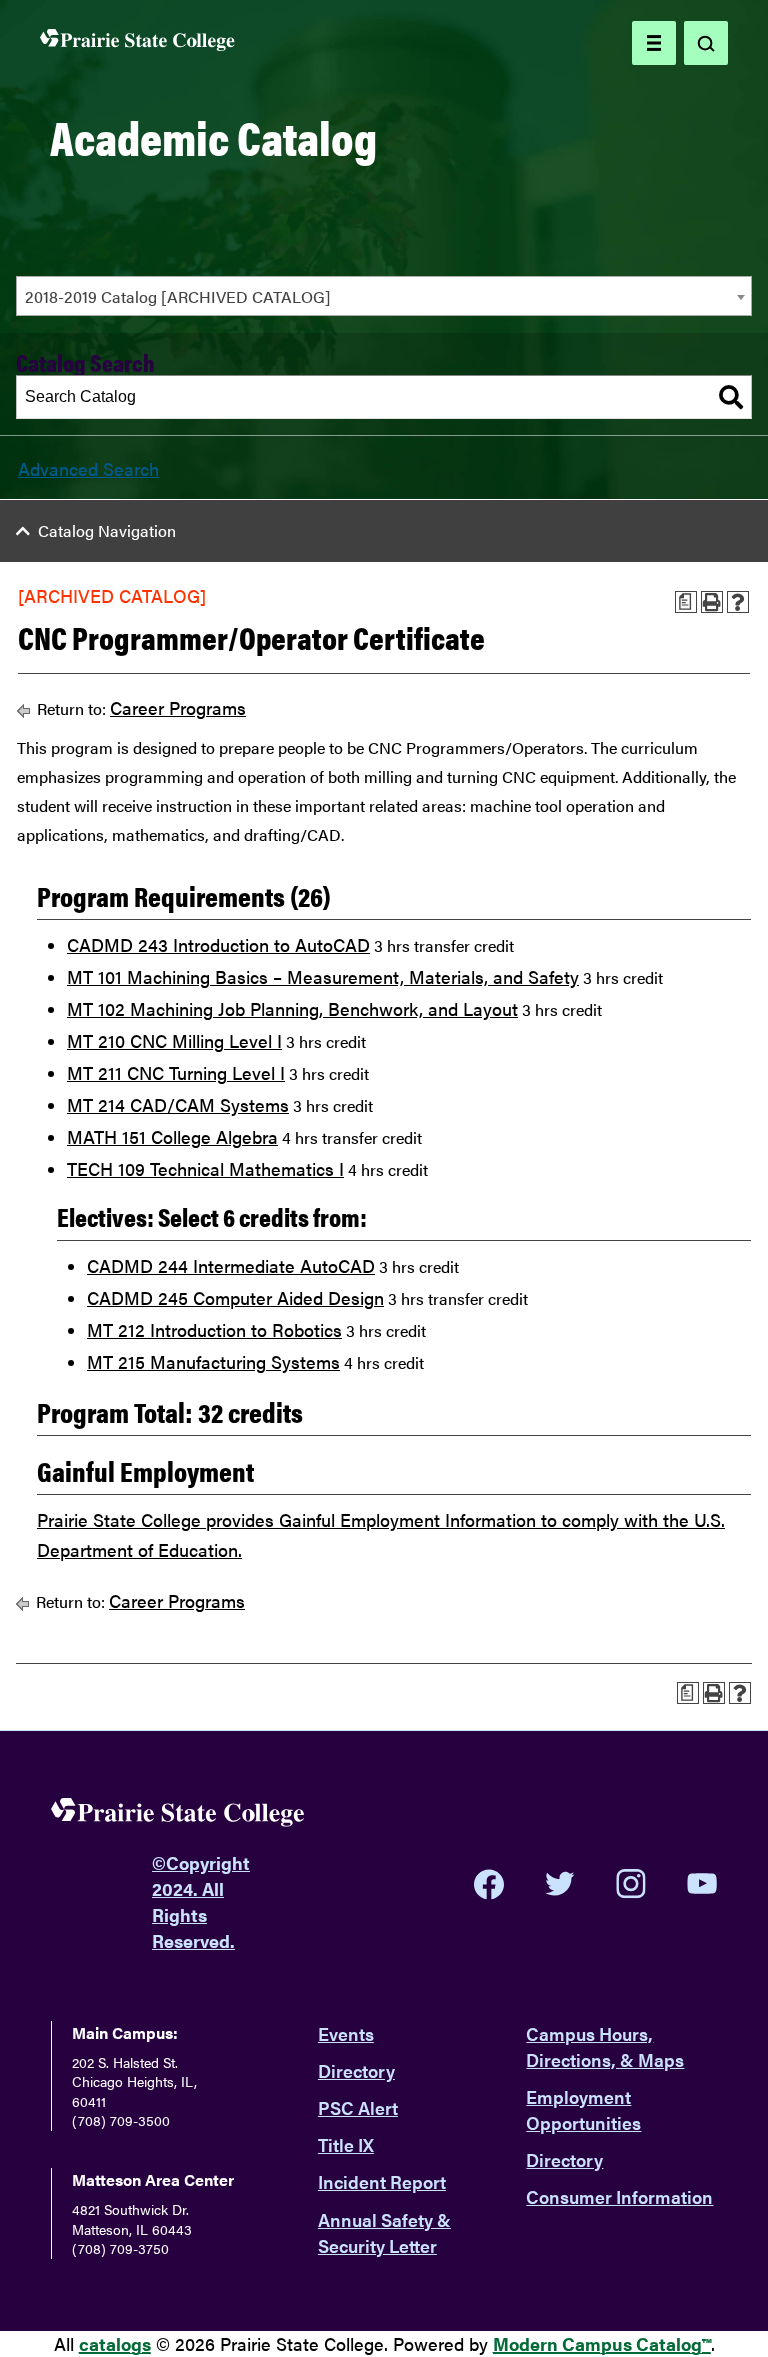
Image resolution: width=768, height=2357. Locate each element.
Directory (356, 2070)
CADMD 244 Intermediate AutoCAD (231, 1265)
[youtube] (702, 1883)
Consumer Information (619, 2196)
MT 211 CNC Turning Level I (176, 1072)
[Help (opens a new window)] (738, 602)
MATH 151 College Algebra (172, 1136)
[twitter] (560, 1884)
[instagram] (631, 1884)
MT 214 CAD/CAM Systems (178, 1104)
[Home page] (137, 43)
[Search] (731, 397)
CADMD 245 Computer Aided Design (235, 1297)
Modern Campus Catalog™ (602, 2343)
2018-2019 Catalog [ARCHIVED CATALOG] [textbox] (178, 296)
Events (346, 2033)
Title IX (346, 2144)
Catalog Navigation (107, 530)
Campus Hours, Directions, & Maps (605, 2046)
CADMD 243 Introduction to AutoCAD (218, 944)
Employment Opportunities (583, 2109)
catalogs (115, 2343)
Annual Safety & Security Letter (384, 2232)
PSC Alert (358, 2107)
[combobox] (384, 296)
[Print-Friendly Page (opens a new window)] (712, 602)
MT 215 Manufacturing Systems (213, 1361)
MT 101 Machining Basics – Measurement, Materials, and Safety (323, 976)
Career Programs (178, 707)
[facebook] (489, 1884)
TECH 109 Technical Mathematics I (205, 1168)
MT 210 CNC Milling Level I (174, 1040)
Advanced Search (88, 468)
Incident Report (382, 2181)
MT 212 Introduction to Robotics (214, 1329)
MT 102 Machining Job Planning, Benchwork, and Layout (292, 1008)
